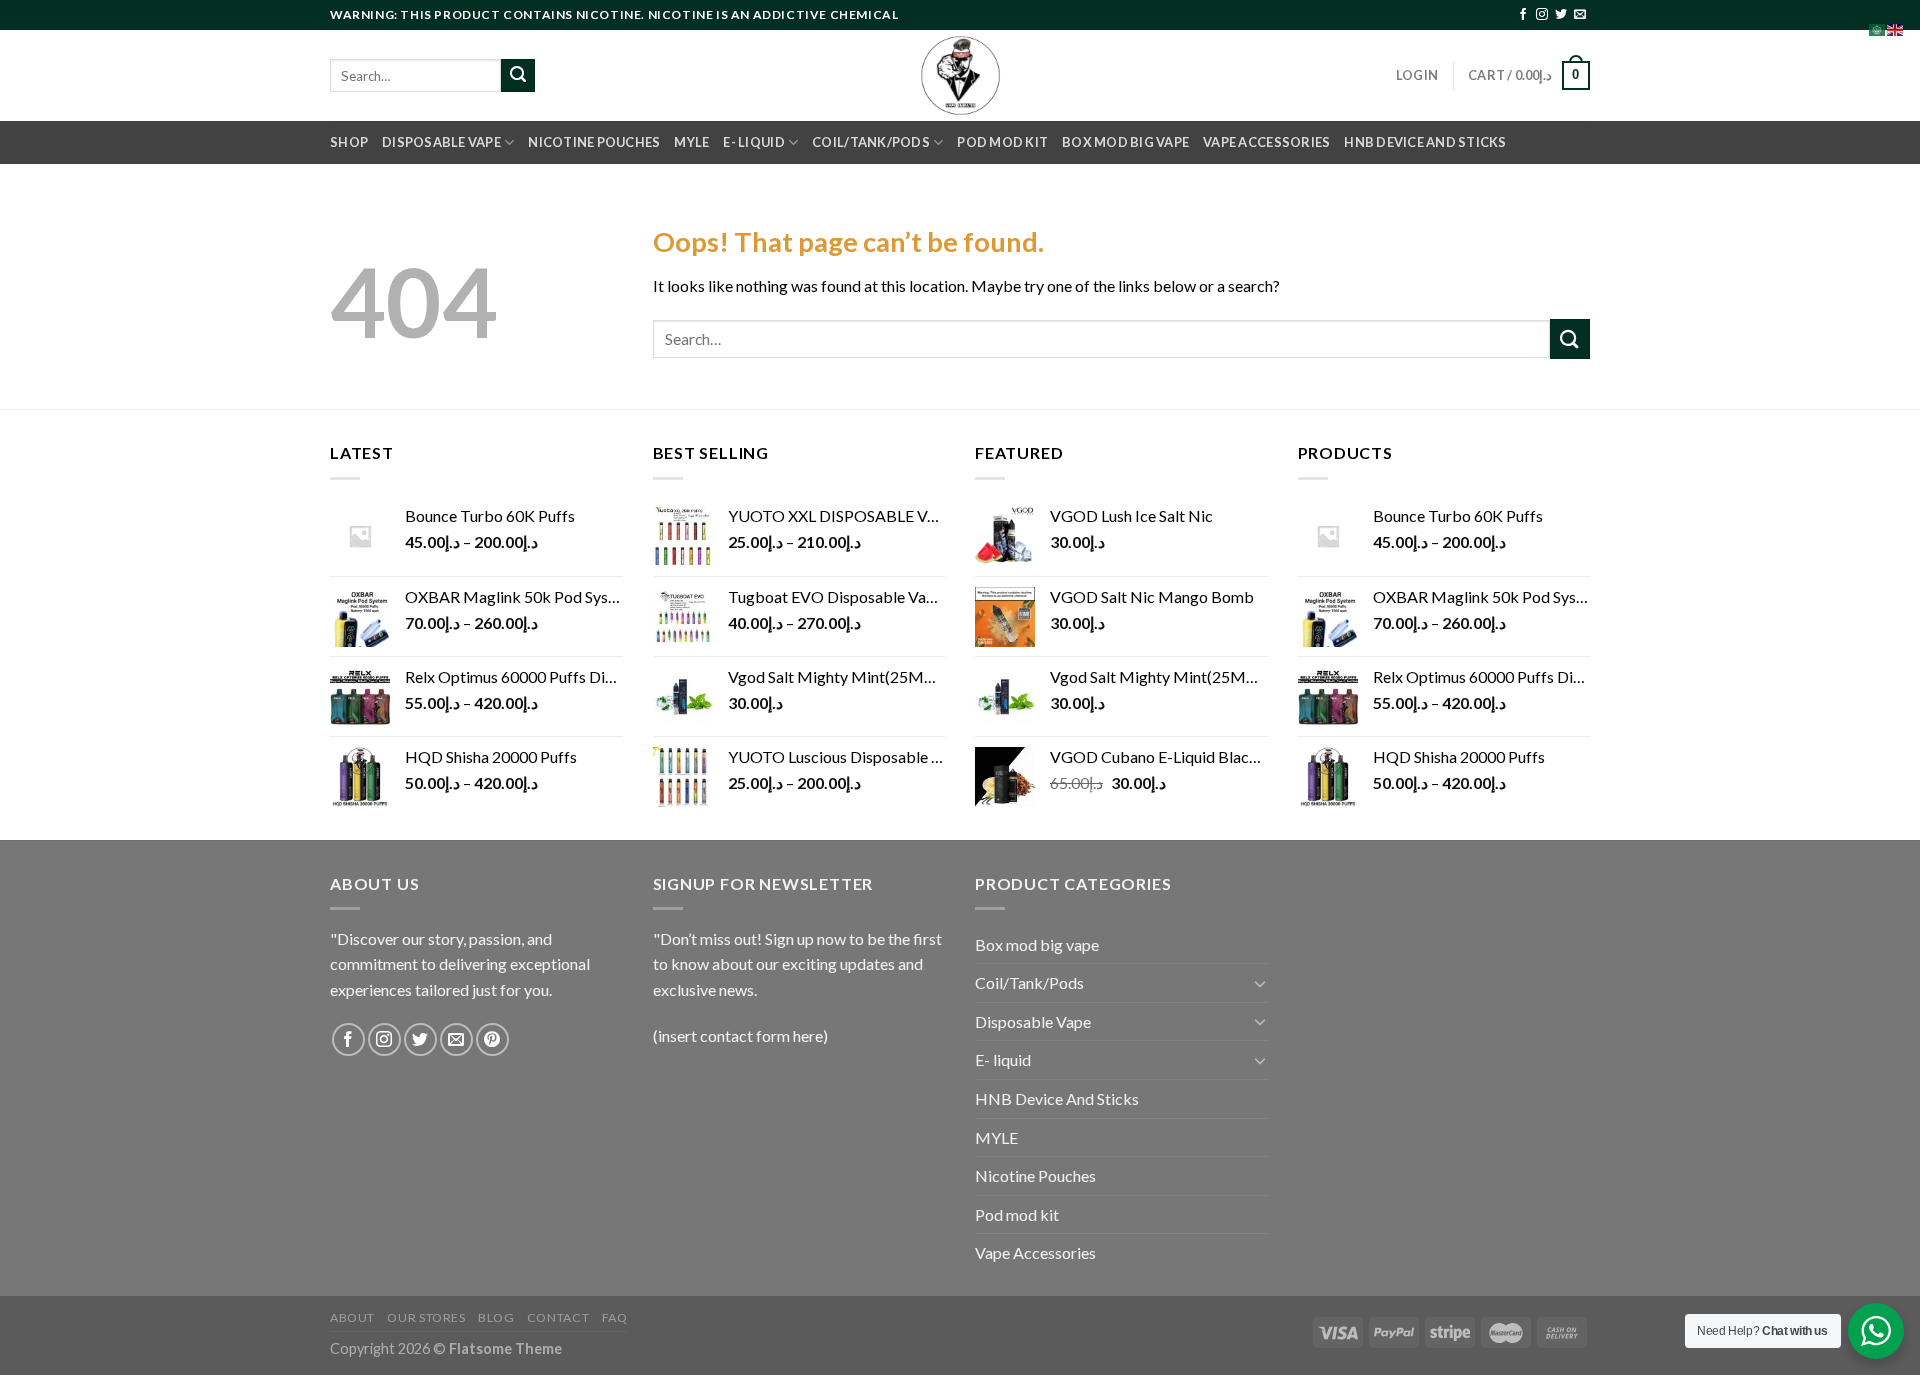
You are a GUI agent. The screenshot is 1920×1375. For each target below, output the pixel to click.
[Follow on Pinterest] (492, 1039)
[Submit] (518, 76)
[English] (1896, 27)
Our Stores (426, 1317)
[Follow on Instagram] (1542, 15)
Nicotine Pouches (594, 142)
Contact (558, 1317)
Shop (349, 142)
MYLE (691, 142)
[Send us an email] (1580, 15)
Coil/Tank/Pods (871, 142)
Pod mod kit (1002, 142)
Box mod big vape (1125, 142)
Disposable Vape (441, 142)
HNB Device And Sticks (1425, 142)
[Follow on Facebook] (1523, 15)
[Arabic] (1878, 27)
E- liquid (753, 142)
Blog (496, 1317)
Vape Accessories (1266, 142)
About (352, 1317)
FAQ (615, 1317)
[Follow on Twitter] (1561, 15)
